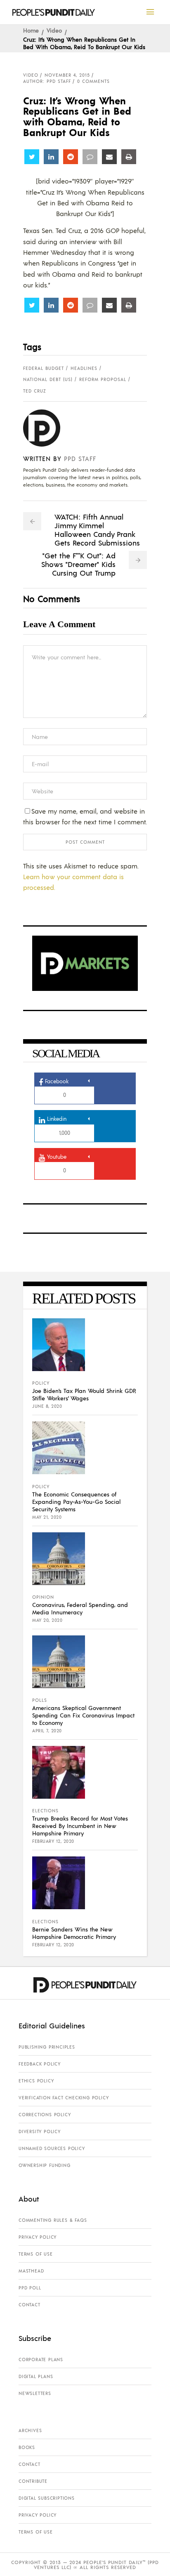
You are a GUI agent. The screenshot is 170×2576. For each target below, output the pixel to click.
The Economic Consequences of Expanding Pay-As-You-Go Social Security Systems (76, 1501)
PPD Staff (80, 458)
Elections (45, 1811)
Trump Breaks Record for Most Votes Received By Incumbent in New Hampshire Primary (80, 1826)
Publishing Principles (47, 2047)
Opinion (43, 1597)
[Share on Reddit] (71, 157)
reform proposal (103, 379)
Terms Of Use (36, 2254)
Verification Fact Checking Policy (64, 2098)
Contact (30, 2305)
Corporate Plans (41, 2360)
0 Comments (93, 81)
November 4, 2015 (67, 75)
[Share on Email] (109, 157)
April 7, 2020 (47, 1731)
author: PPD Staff (47, 81)
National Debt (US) (48, 379)
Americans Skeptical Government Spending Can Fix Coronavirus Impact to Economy (83, 1715)
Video (54, 30)
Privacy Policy (38, 2237)
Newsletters (35, 2393)
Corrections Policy (45, 2115)
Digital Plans (36, 2376)
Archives (30, 2430)
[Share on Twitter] (32, 157)
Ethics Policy (36, 2081)
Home (31, 30)
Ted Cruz (35, 391)
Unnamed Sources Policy (52, 2148)
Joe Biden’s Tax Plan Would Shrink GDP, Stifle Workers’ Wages (84, 1394)
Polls (40, 1700)
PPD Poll (30, 2288)
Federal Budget (44, 368)
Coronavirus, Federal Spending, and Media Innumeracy (80, 1608)
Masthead (31, 2271)
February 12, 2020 (53, 1841)
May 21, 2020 (47, 1517)
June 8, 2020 (47, 1406)
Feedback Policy (40, 2064)
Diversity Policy (40, 2131)
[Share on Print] (129, 157)
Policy (41, 1383)
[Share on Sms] (90, 157)
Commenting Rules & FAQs (53, 2220)
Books (27, 2447)
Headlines (84, 368)
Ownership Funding (45, 2165)
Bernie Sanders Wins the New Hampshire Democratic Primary (74, 1933)
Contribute (33, 2481)
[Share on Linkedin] (51, 157)
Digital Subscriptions (47, 2498)
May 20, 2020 (47, 1620)
